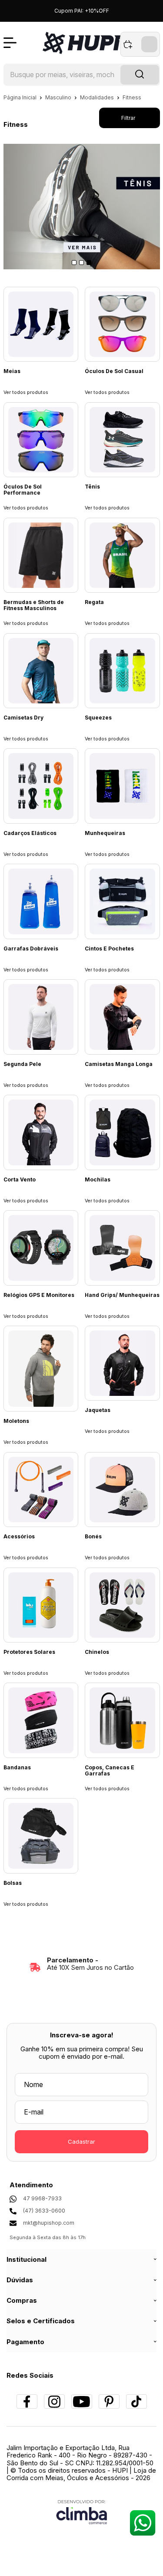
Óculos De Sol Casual (114, 371)
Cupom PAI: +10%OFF (82, 11)
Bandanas (17, 1768)
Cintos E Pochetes (109, 949)
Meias (12, 371)
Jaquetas (98, 1410)
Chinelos (97, 1652)
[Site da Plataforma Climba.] (82, 2512)
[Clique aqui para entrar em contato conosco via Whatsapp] (142, 2523)
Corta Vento (20, 1180)
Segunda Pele (22, 1064)
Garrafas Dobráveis (31, 949)
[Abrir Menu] (10, 43)
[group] (82, 1964)
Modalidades (98, 97)
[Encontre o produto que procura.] (140, 75)
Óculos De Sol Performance (23, 490)
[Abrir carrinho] (140, 44)
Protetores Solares (29, 1652)
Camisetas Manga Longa (119, 1064)
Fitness (132, 97)
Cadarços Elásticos (30, 833)
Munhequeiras (105, 833)
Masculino (59, 97)
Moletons (16, 1421)
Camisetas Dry (23, 718)
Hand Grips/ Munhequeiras (122, 1295)
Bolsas (13, 1883)
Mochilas (98, 1180)
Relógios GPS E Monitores (39, 1295)
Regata (94, 602)
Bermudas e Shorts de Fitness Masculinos (34, 605)
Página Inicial (21, 97)
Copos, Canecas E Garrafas (110, 1771)
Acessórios (19, 1537)
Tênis (92, 487)
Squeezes (98, 718)
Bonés (93, 1537)
